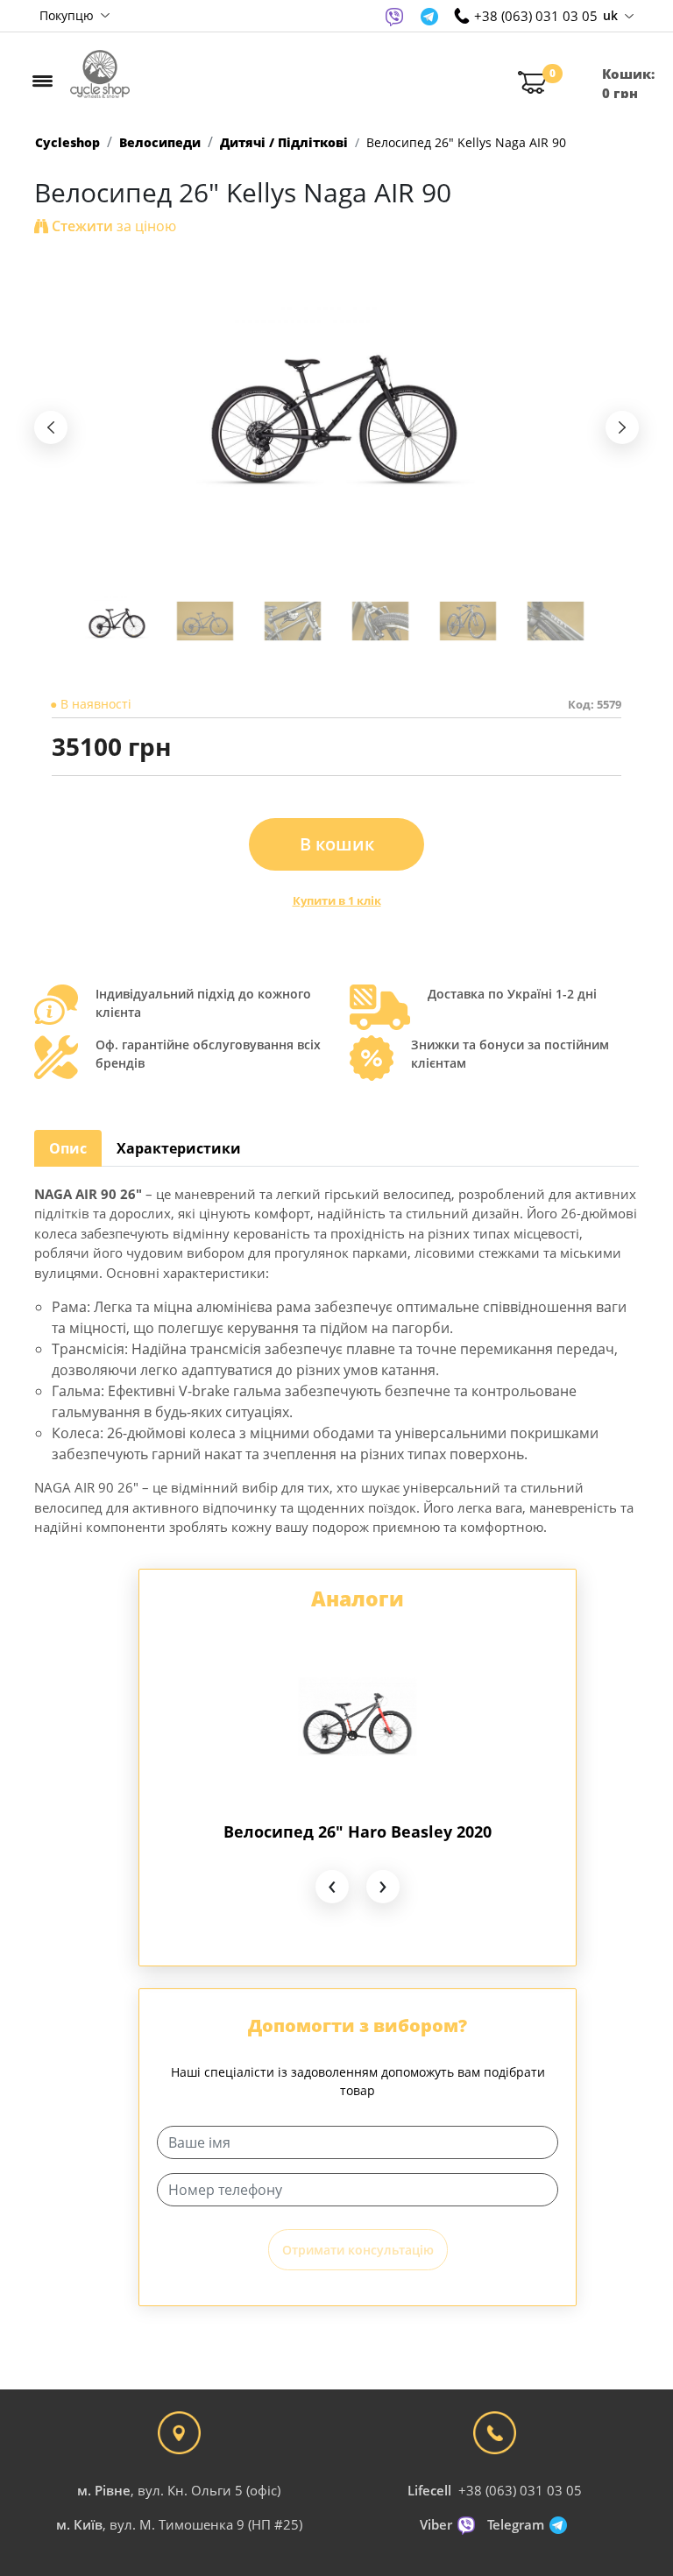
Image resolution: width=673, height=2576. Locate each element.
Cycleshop (67, 142)
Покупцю (68, 15)
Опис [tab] (68, 1148)
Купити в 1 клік (337, 900)
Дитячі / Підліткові (284, 142)
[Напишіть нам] (394, 16)
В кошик (337, 844)
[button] (117, 621)
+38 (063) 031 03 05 (520, 2490)
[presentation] (51, 427)
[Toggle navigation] (43, 81)
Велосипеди (160, 142)
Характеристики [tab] (179, 1148)
